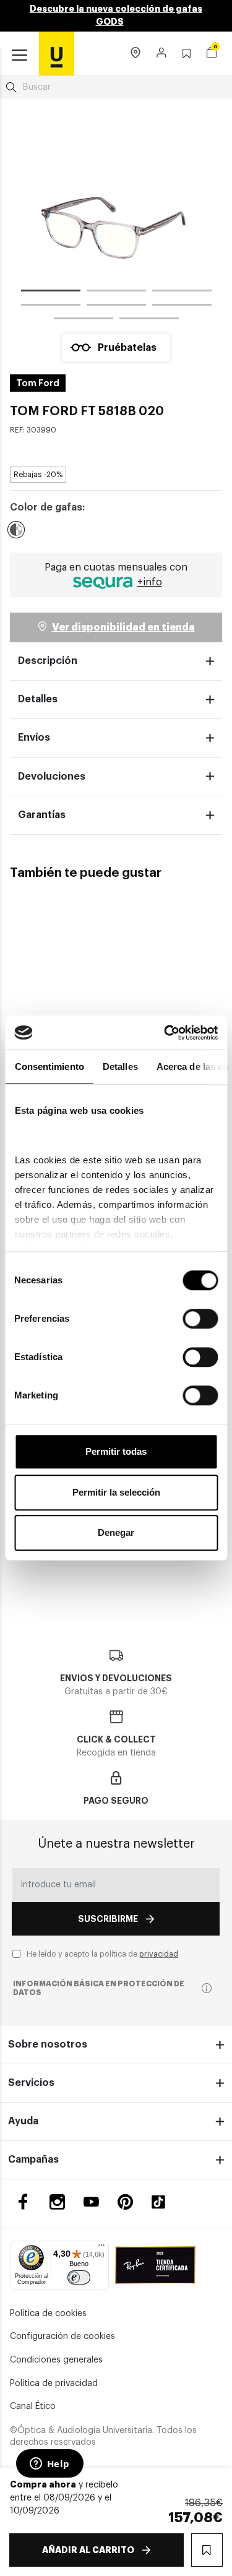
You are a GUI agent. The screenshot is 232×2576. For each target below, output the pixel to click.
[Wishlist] (86, 971)
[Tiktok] (163, 2202)
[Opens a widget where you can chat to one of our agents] (49, 2465)
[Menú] (101, 2248)
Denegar (116, 1532)
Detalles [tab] (120, 1066)
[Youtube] (91, 2202)
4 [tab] (51, 307)
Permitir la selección (116, 1492)
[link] (57, 53)
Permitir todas (116, 1451)
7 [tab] (84, 321)
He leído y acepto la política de (102, 1954)
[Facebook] (23, 2202)
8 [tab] (149, 321)
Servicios (31, 2083)
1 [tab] (51, 293)
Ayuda (23, 2121)
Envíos (34, 738)
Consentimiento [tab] (49, 1066)
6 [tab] (182, 307)
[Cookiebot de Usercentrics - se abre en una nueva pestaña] (165, 1033)
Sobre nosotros (48, 2044)
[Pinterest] (125, 2202)
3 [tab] (182, 293)
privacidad (159, 1954)
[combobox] (116, 87)
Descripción (48, 661)
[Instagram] (57, 2202)
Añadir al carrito (88, 2550)
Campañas (33, 2160)
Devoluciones (52, 777)
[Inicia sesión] (162, 54)
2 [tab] (116, 293)
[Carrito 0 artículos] (212, 54)
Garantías (42, 815)
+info (150, 582)
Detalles (38, 699)
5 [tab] (116, 307)
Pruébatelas (127, 348)
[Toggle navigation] (19, 56)
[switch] (200, 1319)
